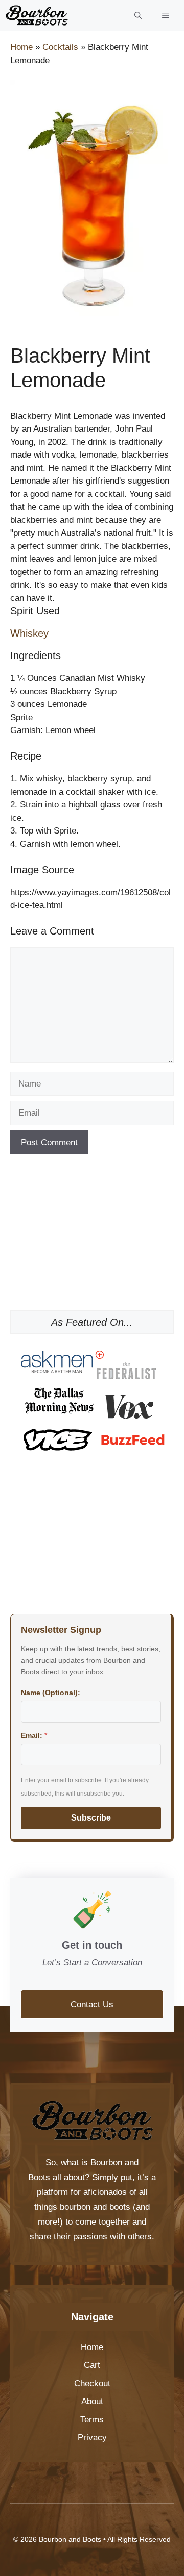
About (92, 2401)
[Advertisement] (92, 1236)
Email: (34, 1735)
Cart (92, 2365)
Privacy (92, 2438)
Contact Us (92, 2004)
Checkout (92, 2383)
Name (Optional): (51, 1693)
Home (21, 47)
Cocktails (60, 47)
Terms (92, 2420)
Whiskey (29, 633)
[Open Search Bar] (138, 15)
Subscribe (91, 1818)
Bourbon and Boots (70, 2539)
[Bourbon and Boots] (37, 15)
